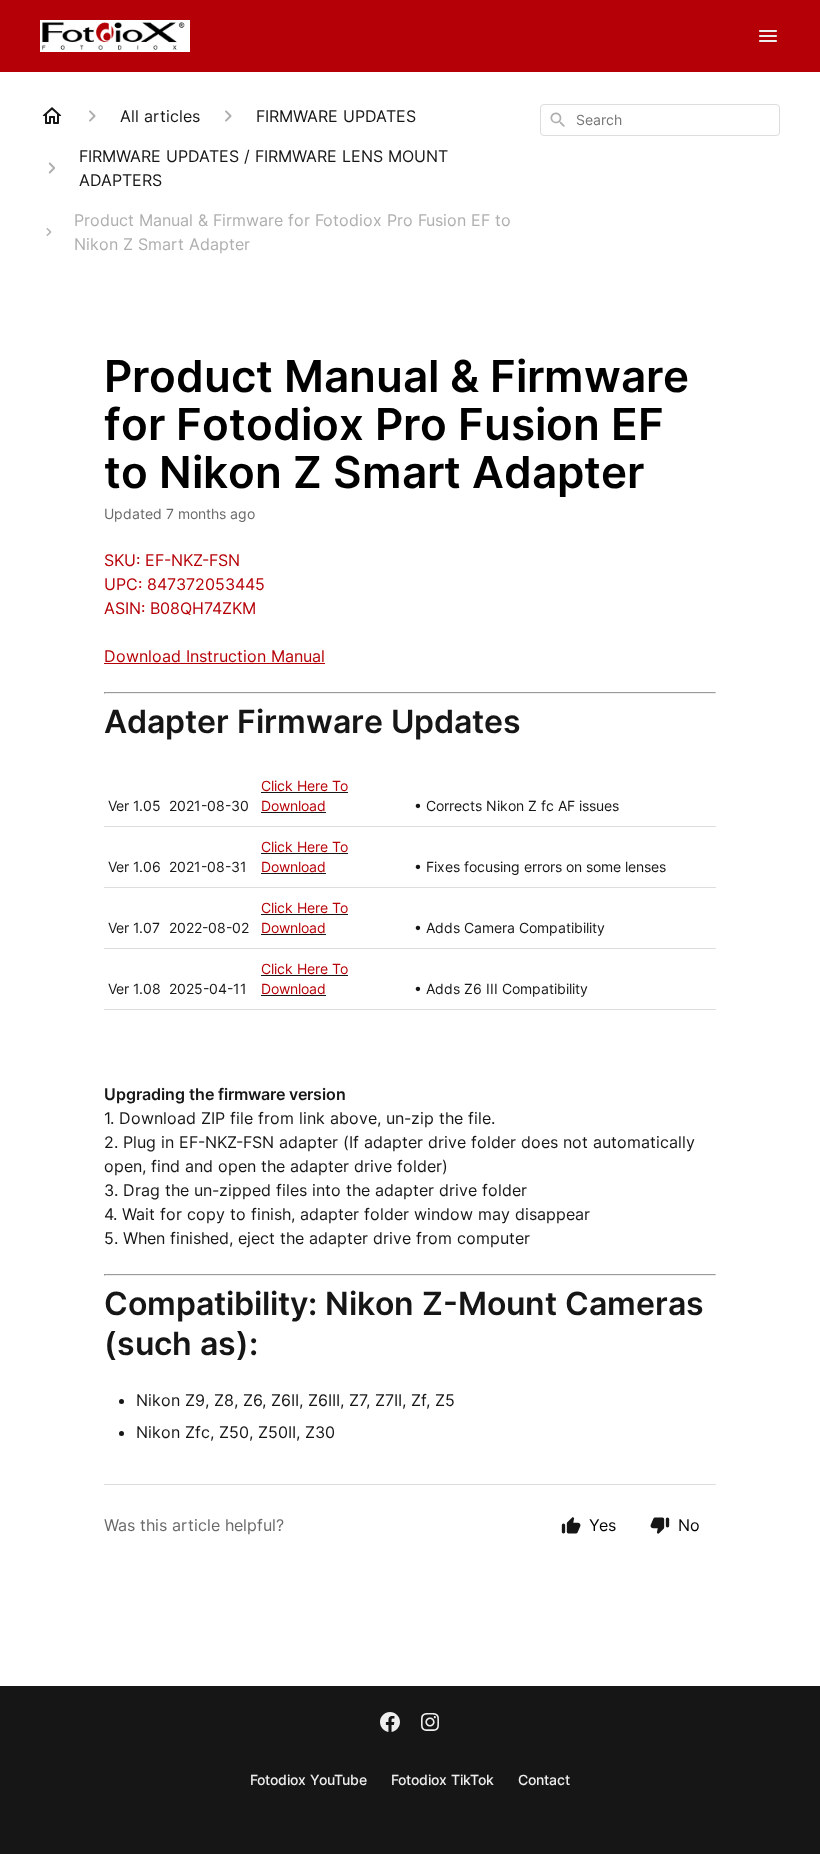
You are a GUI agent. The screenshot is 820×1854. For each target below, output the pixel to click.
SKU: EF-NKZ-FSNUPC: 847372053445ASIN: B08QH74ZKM (184, 584)
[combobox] (660, 120)
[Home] (52, 116)
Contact (544, 1779)
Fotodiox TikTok (442, 1779)
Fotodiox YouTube (308, 1779)
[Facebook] (390, 1724)
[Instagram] (430, 1724)
